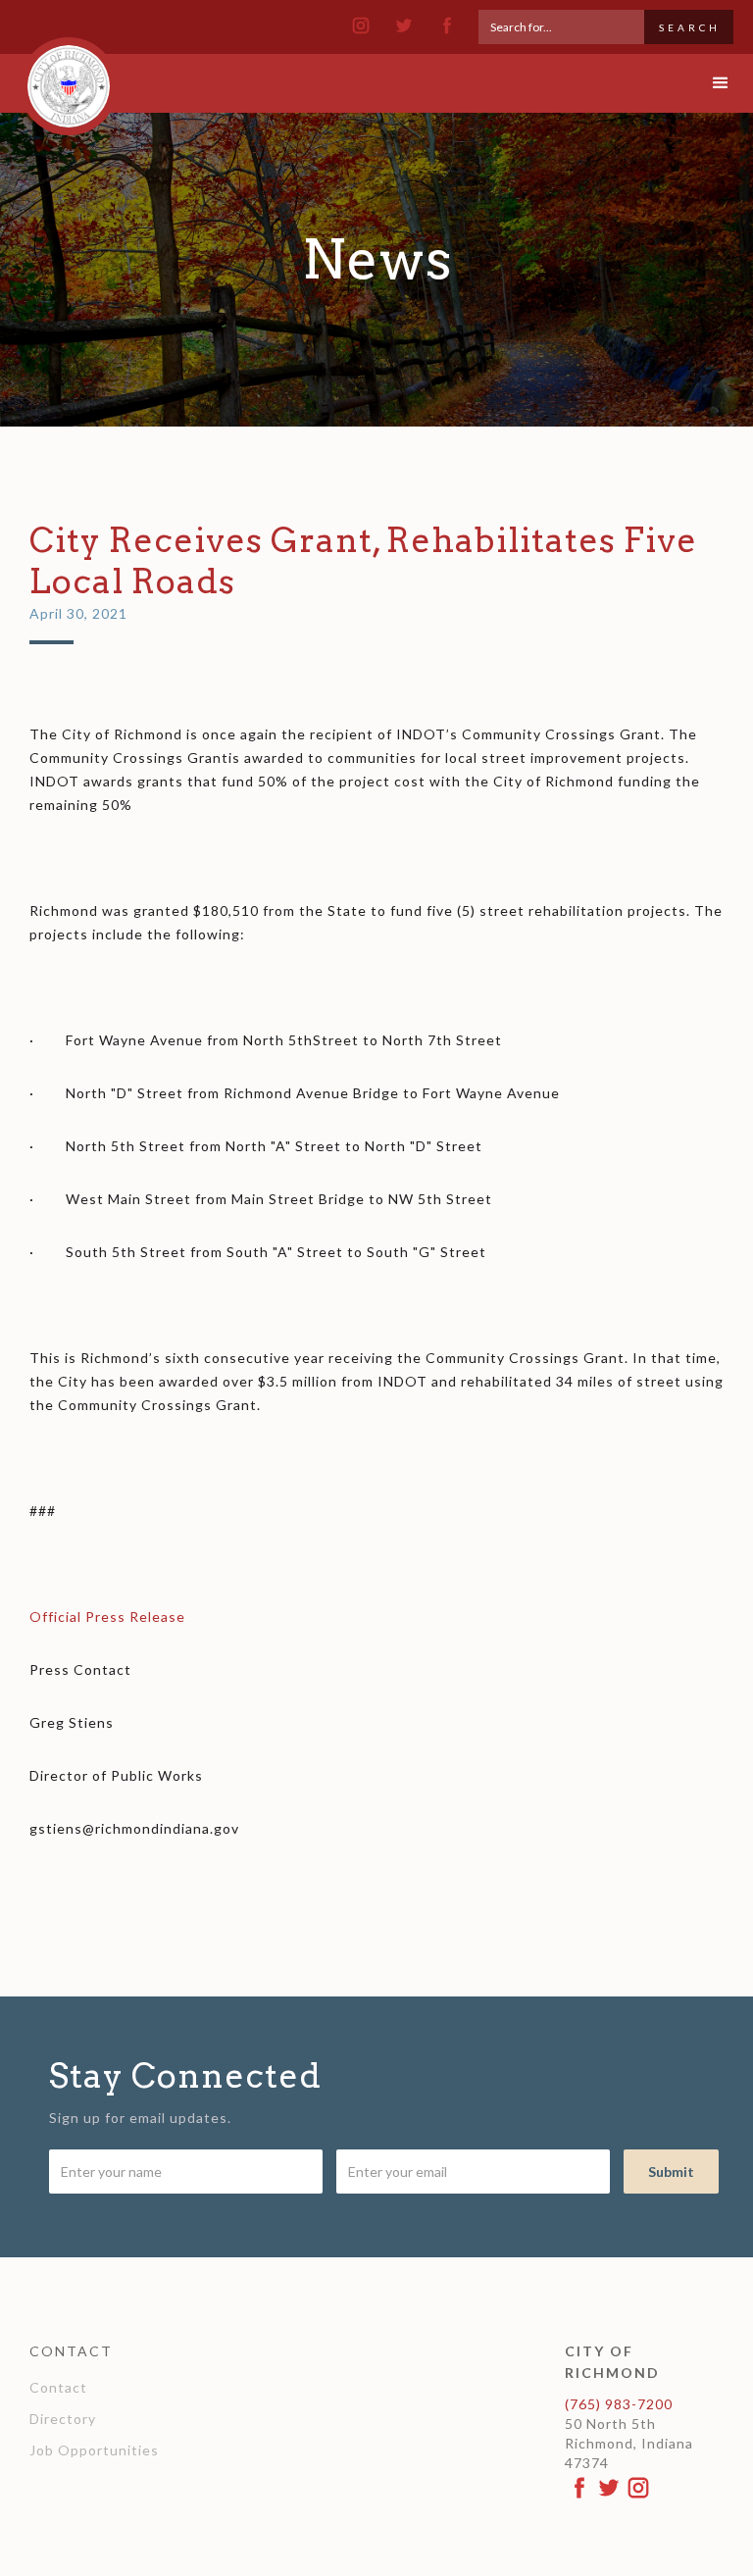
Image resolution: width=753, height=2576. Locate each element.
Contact (58, 2387)
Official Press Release (107, 1616)
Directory (63, 2419)
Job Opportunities (94, 2450)
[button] (704, 83)
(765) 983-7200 (619, 2404)
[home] (69, 77)
